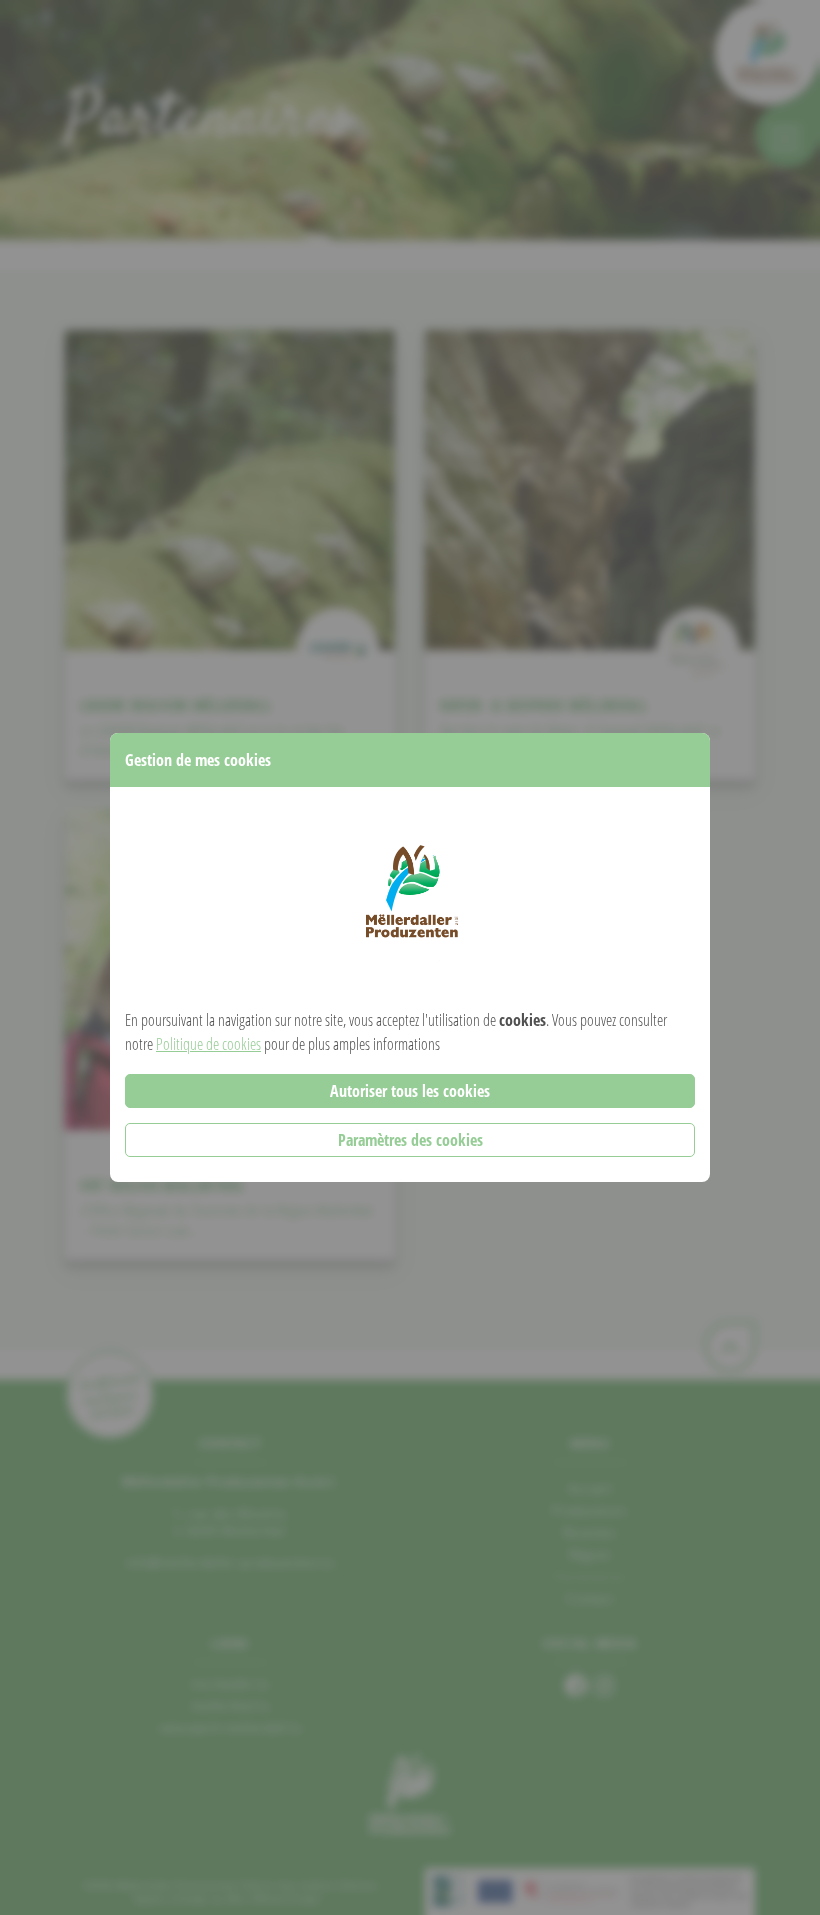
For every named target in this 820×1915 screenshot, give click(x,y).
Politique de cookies (208, 1044)
